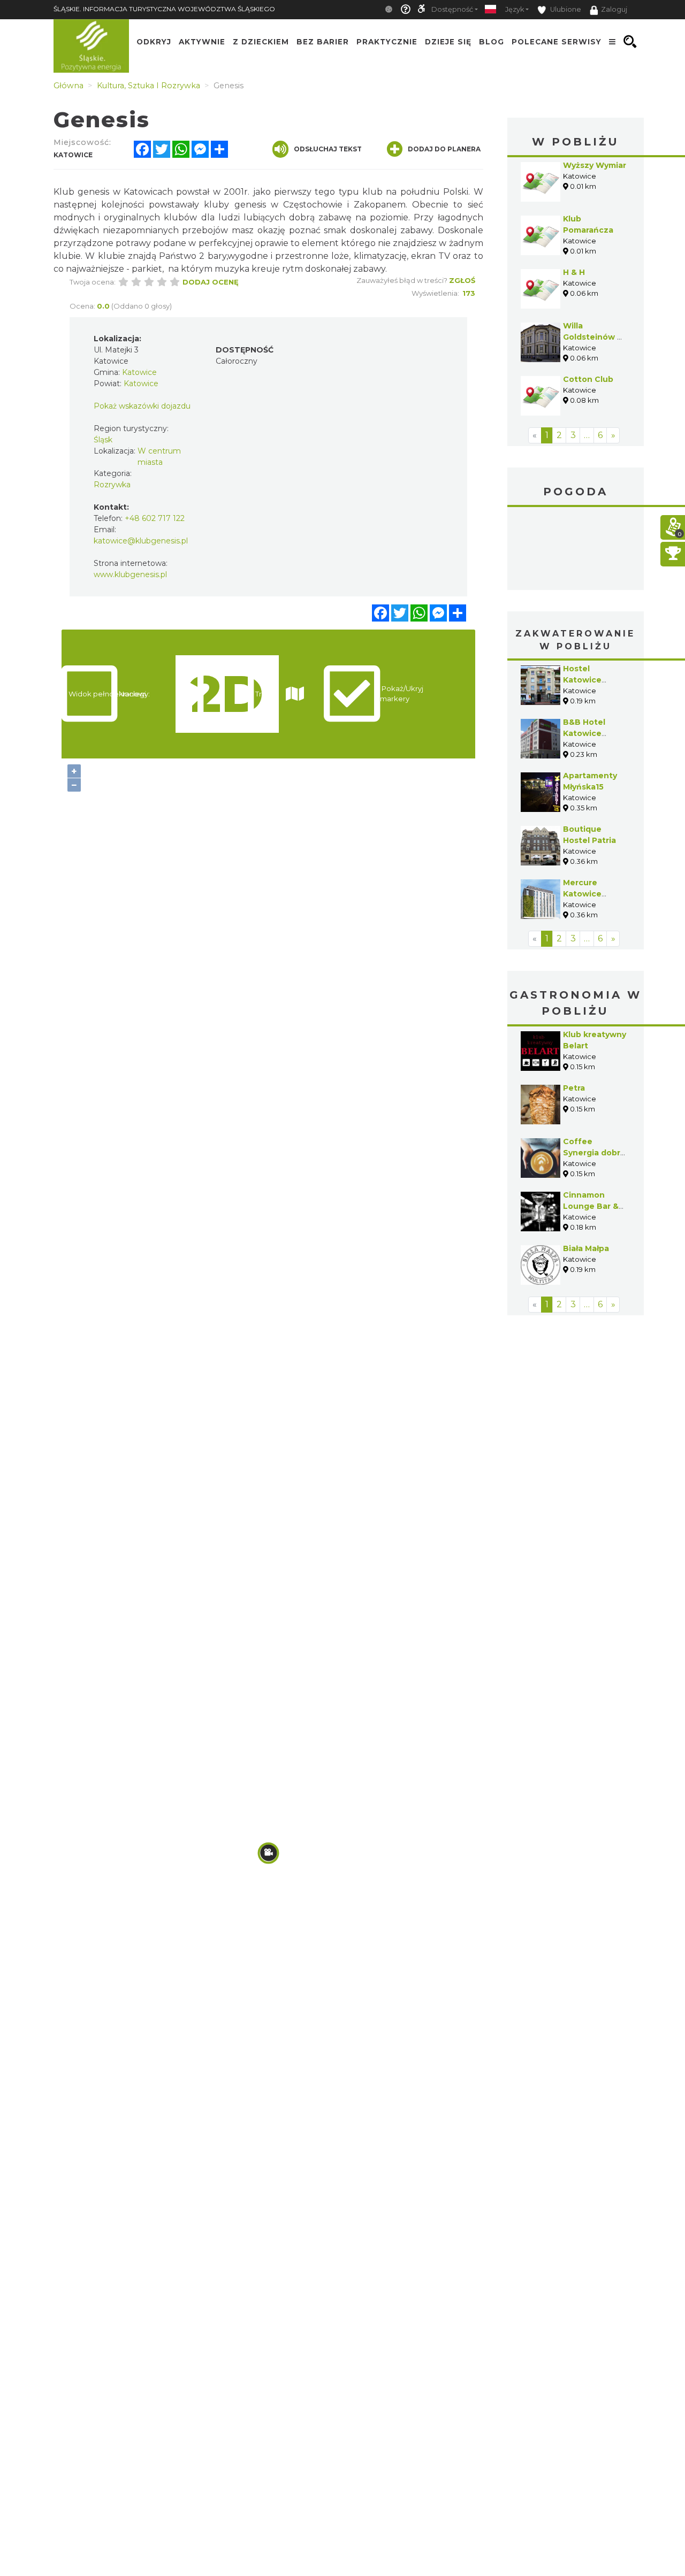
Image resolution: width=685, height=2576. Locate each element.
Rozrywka (112, 485)
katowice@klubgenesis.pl (141, 541)
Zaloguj (614, 9)
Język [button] (515, 9)
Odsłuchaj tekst (328, 149)
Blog (492, 42)
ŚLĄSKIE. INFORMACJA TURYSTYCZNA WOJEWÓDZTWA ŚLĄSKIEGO (164, 9)
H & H (574, 272)
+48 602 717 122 (155, 518)
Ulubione (565, 9)
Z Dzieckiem (261, 42)
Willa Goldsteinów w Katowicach (593, 337)
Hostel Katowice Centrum (582, 680)
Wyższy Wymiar (595, 165)
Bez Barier (323, 42)
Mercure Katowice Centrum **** (589, 894)
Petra (574, 1088)
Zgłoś (462, 280)
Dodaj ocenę (211, 282)
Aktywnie (202, 42)
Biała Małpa (586, 1248)
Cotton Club (588, 379)
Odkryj (154, 42)
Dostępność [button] (452, 9)
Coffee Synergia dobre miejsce (594, 1153)
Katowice (576, 550)
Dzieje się (448, 42)
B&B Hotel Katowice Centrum (584, 733)
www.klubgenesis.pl (130, 574)
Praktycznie (387, 42)
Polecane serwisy (557, 42)
